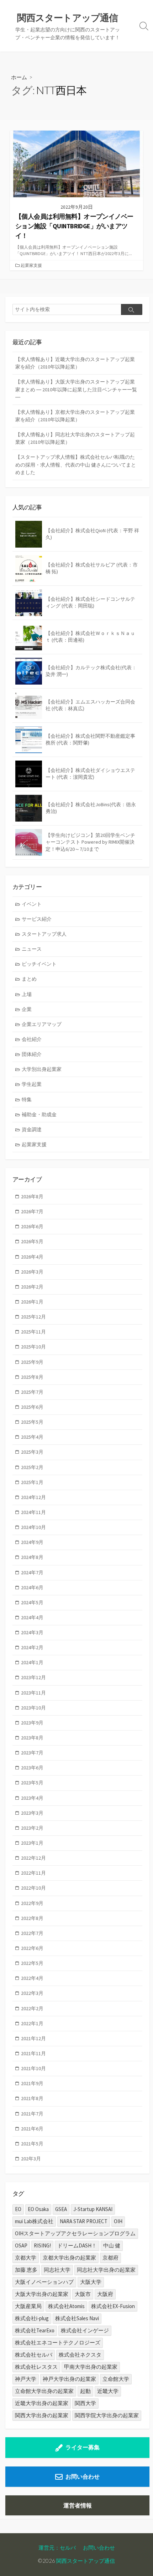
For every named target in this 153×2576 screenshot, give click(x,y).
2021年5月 (32, 2144)
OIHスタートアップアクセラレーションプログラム (75, 2233)
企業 (27, 1009)
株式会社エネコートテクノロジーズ (58, 2343)
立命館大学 (116, 2379)
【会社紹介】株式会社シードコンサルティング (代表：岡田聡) (90, 603)
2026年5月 (32, 1241)
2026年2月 (32, 1287)
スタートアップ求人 (44, 934)
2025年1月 (32, 1482)
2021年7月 (32, 2114)
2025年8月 (32, 1377)
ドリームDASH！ (77, 2245)
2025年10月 (33, 1347)
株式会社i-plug (32, 2318)
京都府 (110, 2258)
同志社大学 (57, 2270)
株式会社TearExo (35, 2330)
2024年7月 (32, 1572)
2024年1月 (32, 1662)
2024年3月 (32, 1632)
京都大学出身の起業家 (69, 2258)
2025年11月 (33, 1332)
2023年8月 (32, 1738)
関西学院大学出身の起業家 (107, 2415)
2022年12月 (33, 1858)
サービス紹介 (37, 919)
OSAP (21, 2245)
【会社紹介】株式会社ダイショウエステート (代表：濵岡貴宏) (90, 774)
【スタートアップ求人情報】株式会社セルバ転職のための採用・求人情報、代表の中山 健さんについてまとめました (76, 464)
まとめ (29, 979)
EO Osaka (38, 2209)
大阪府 (105, 2294)
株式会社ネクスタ (80, 2355)
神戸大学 (26, 2379)
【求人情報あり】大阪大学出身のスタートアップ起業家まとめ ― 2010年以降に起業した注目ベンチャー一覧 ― (76, 389)
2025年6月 (32, 1407)
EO (18, 2209)
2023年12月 (33, 1677)
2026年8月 (32, 1196)
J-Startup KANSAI (93, 2209)
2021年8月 (32, 2098)
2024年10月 (33, 1527)
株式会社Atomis (66, 2306)
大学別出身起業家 (42, 1069)
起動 (85, 2391)
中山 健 (112, 2245)
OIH (118, 2221)
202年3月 (31, 2159)
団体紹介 (32, 1054)
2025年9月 (32, 1362)
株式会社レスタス (36, 2367)
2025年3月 (32, 1452)
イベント (32, 904)
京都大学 (26, 2258)
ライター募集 (83, 2447)
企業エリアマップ (42, 1024)
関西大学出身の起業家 (42, 2415)
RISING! (42, 2245)
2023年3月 (32, 1813)
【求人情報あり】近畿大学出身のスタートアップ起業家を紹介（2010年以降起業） (75, 363)
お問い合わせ (83, 2476)
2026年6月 (32, 1226)
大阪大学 (91, 2282)
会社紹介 (32, 1039)
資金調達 (32, 1129)
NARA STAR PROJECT (84, 2221)
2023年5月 (32, 1783)
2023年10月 (33, 1708)
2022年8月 (32, 1918)
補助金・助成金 (39, 1114)
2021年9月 (32, 2083)
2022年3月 (32, 1993)
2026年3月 (32, 1272)
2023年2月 (32, 1828)
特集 (27, 1099)
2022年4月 (32, 1978)
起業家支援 (31, 265)
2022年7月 (32, 1933)
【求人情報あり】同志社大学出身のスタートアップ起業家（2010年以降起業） (75, 438)
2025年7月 (32, 1392)
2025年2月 (32, 1467)
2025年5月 (32, 1422)
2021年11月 (33, 2053)
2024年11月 (33, 1512)
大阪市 (83, 2294)
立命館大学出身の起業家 (44, 2391)
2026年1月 (32, 1302)
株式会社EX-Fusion (113, 2306)
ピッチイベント (39, 964)
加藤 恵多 (26, 2270)
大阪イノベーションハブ (44, 2282)
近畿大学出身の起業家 (42, 2403)
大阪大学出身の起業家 (42, 2294)
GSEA (61, 2209)
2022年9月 (32, 1903)
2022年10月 (33, 1888)
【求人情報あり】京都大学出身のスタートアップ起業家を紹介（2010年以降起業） (75, 416)
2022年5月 (32, 1963)
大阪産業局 (28, 2306)
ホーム (19, 77)
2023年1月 (32, 1843)
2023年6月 (32, 1768)
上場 (27, 994)
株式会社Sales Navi (77, 2318)
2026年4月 (32, 1257)
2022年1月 (32, 2023)
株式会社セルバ (34, 2355)
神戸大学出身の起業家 (69, 2379)
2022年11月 (33, 1873)
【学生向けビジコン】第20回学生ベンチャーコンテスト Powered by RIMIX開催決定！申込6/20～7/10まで (90, 842)
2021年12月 (33, 2038)
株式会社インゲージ (85, 2330)
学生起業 (32, 1084)
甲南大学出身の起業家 (91, 2367)
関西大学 (85, 2403)
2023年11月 (33, 1693)
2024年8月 (32, 1557)
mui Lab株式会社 (34, 2221)
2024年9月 (32, 1542)
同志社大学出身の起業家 (106, 2270)
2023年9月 (32, 1723)
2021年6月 (32, 2129)
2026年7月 (32, 1211)
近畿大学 (108, 2391)
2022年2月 (32, 2008)
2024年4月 (32, 1617)
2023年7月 (32, 1753)
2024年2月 (32, 1647)
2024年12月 (33, 1497)
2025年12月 (33, 1317)
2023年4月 (32, 1798)
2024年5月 (32, 1602)
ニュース (32, 949)
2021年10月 (33, 2068)
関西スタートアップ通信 (86, 2561)
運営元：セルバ (57, 2547)
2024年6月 (32, 1587)
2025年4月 (32, 1437)
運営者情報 (78, 2505)
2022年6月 (32, 1948)
